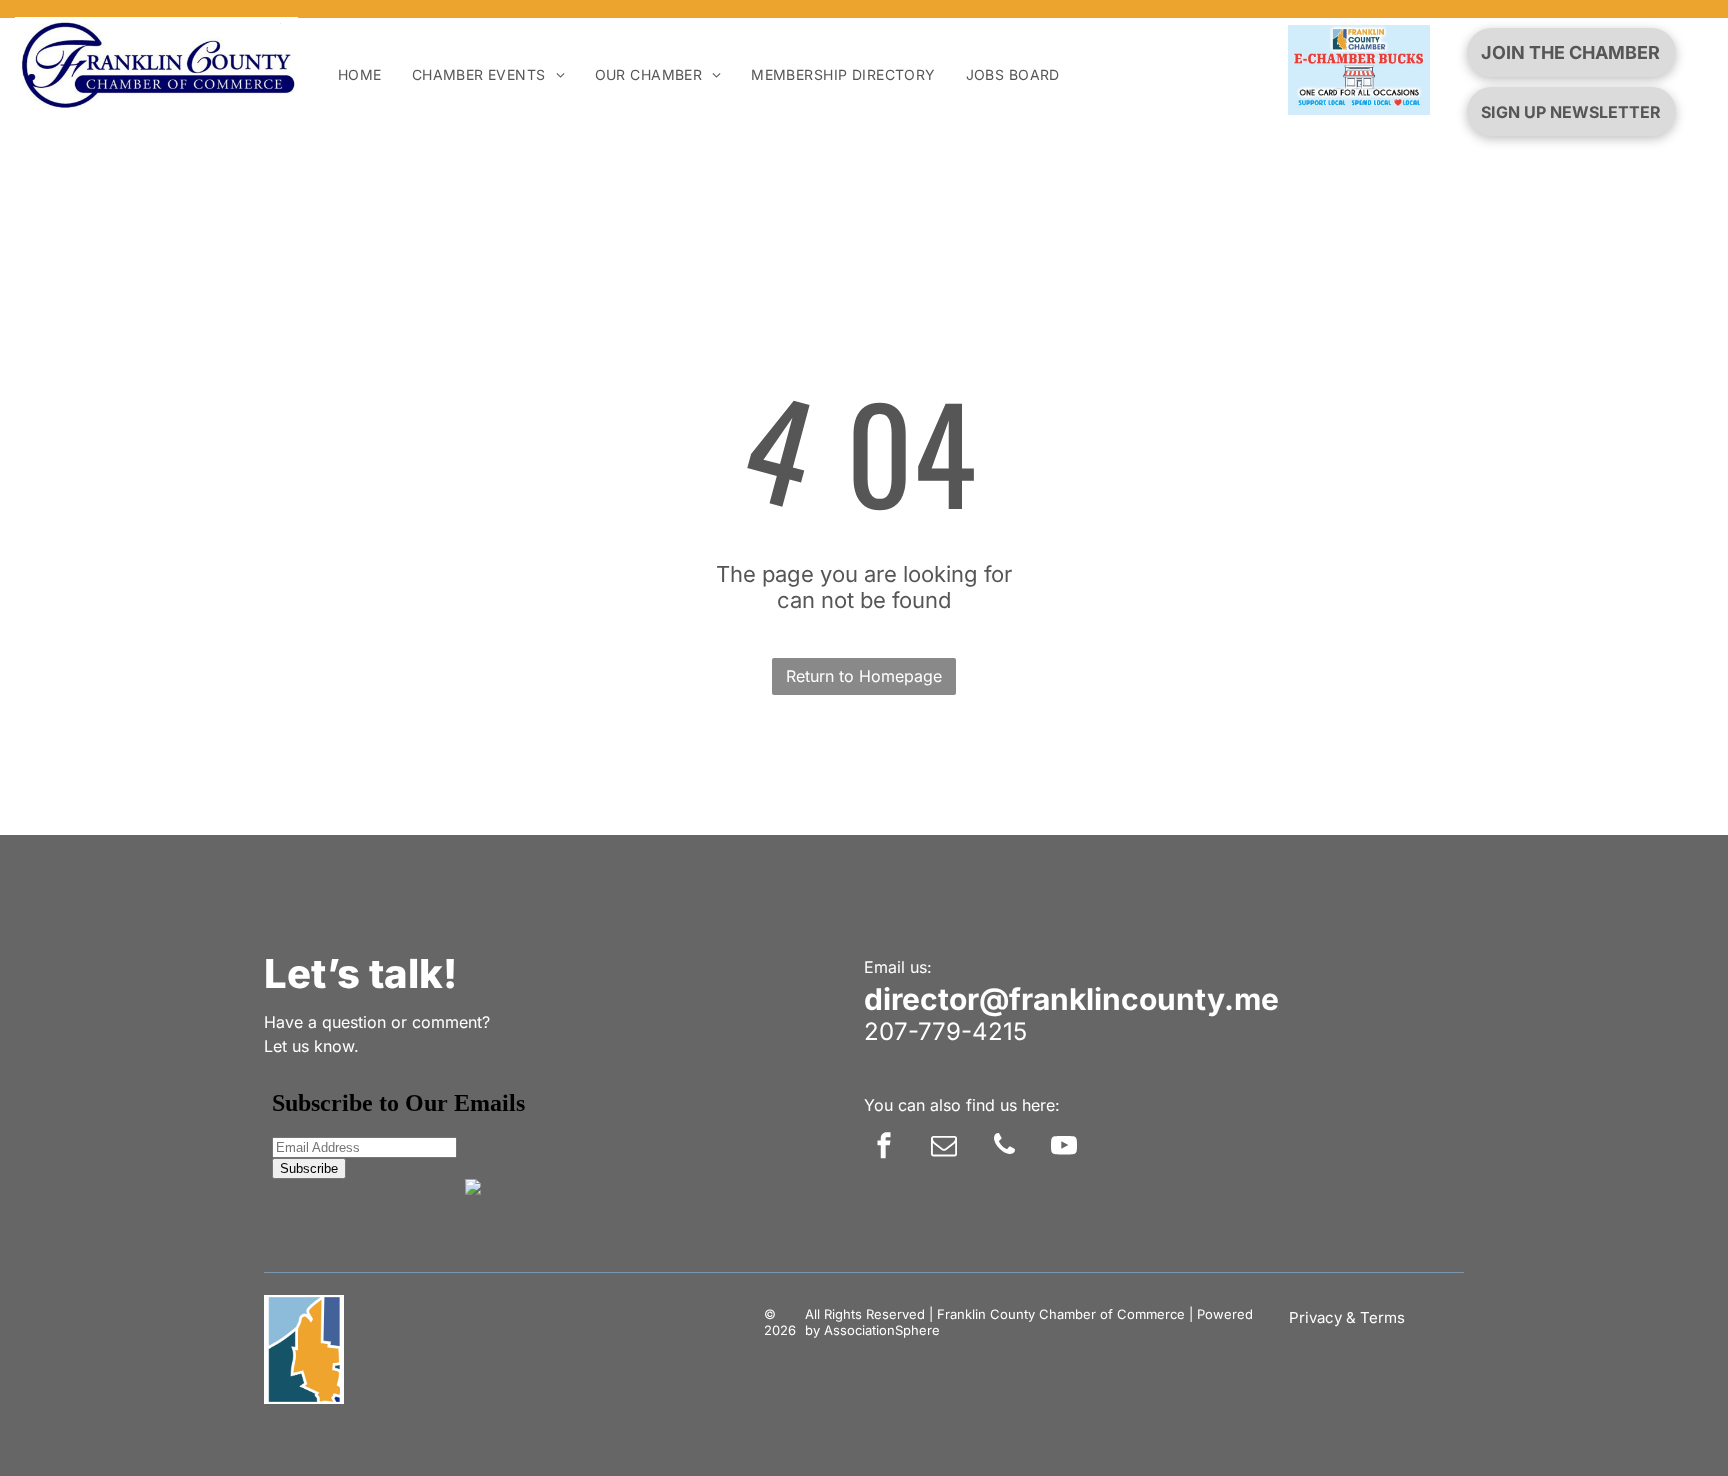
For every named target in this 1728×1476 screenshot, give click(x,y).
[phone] (1004, 1147)
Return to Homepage (864, 676)
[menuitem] (360, 74)
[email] (944, 1147)
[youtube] (1064, 1147)
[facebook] (884, 1147)
